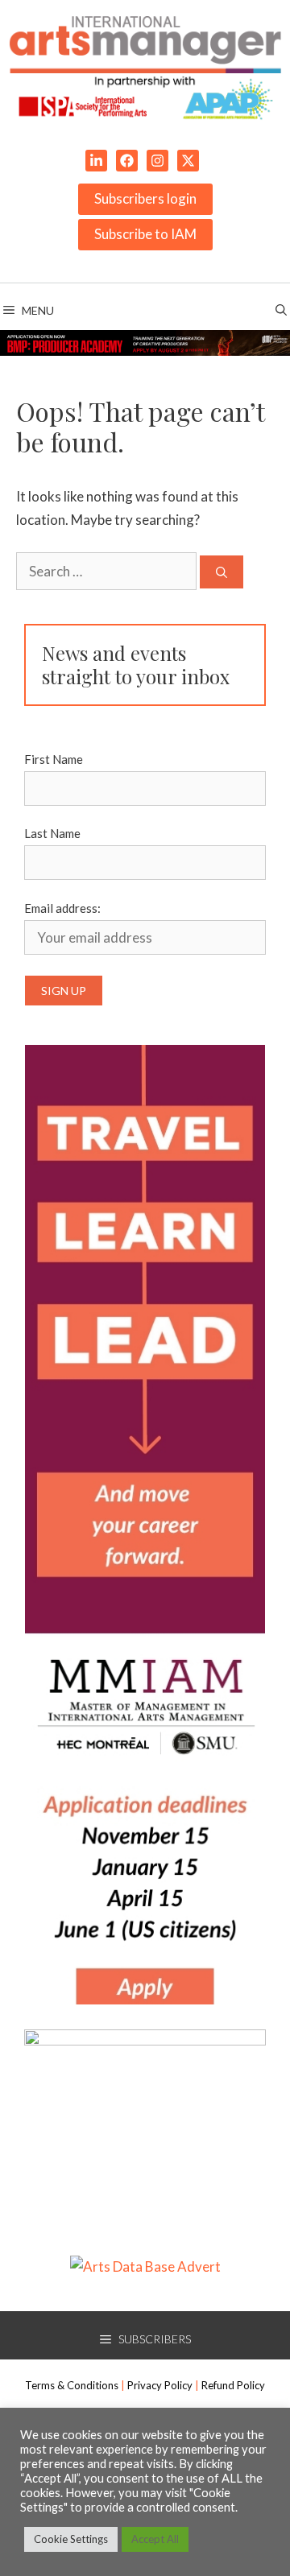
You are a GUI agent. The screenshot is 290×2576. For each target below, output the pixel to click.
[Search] (222, 572)
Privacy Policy (160, 2385)
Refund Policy (233, 2385)
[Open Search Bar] (281, 311)
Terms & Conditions (72, 2385)
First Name (54, 759)
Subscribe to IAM (145, 234)
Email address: (62, 908)
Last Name (52, 833)
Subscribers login (145, 198)
